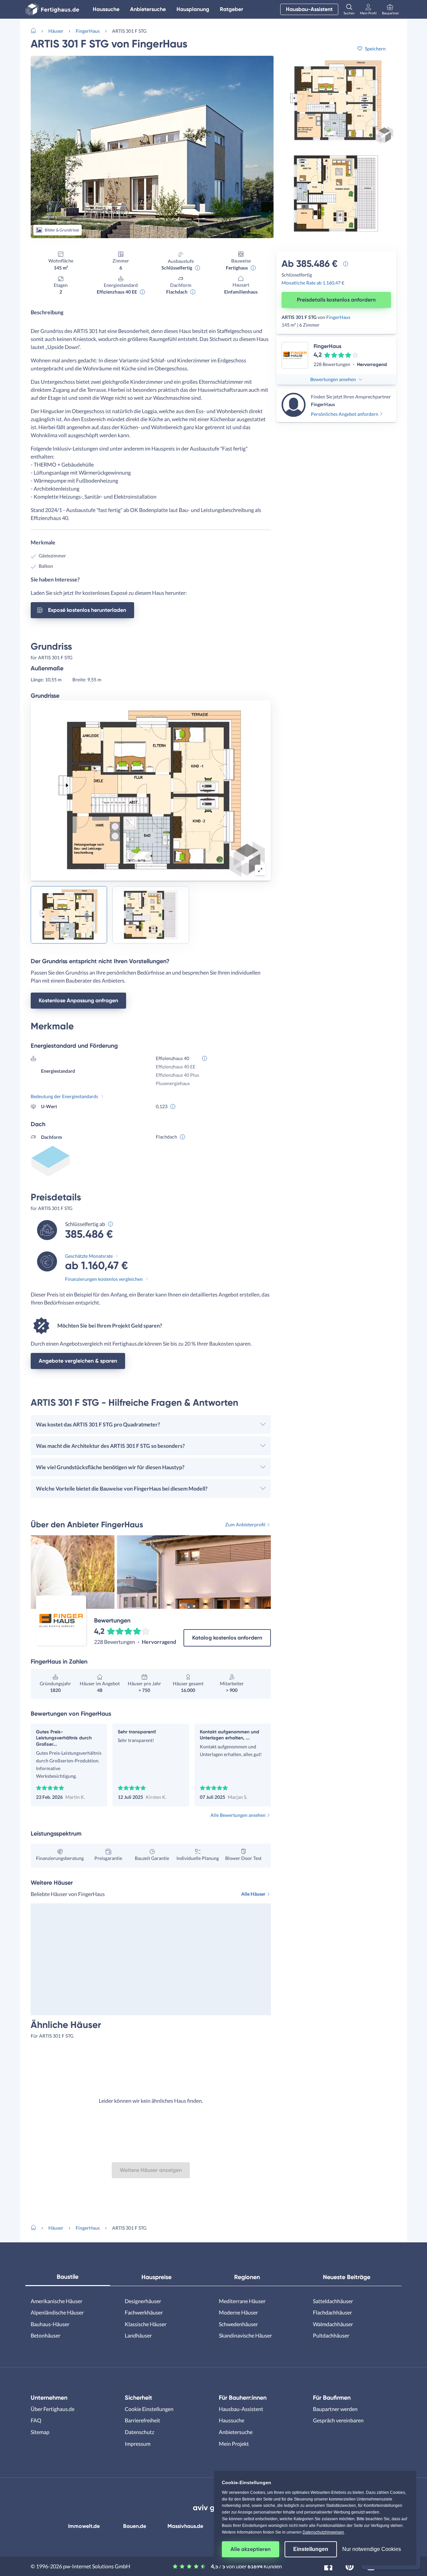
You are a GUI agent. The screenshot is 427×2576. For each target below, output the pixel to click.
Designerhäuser (143, 2301)
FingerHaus (88, 31)
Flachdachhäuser (332, 2312)
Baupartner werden (335, 2409)
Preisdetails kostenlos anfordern (336, 300)
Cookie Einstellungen (149, 2409)
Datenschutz (139, 2432)
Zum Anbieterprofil (245, 1524)
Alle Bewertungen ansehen (238, 1815)
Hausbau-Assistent (309, 9)
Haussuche (106, 9)
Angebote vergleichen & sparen (78, 1361)
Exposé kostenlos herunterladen (87, 610)
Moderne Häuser (238, 2312)
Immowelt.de (84, 2526)
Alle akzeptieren (251, 2549)
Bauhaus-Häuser (50, 2324)
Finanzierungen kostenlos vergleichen (104, 1279)
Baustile (68, 2277)
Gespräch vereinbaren (338, 2420)
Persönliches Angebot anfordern (345, 414)
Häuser (56, 31)
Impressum (138, 2444)
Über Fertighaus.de (53, 2409)
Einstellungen (311, 2549)
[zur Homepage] (36, 30)
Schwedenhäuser (238, 2324)
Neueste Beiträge (347, 2277)
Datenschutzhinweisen (323, 2532)
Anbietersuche (148, 9)
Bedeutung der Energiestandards (64, 1096)
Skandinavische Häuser (245, 2335)
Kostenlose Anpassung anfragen (78, 1000)
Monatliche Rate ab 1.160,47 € (313, 283)
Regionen (247, 2277)
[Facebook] (328, 2565)
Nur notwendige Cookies (372, 2549)
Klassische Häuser (146, 2324)
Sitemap (40, 2432)
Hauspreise (156, 2277)
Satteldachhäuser (333, 2301)
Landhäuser (138, 2335)
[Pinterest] (350, 2565)
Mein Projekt (234, 2444)
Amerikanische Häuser (57, 2301)
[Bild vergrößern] (260, 870)
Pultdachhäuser (331, 2335)
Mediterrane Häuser (242, 2301)
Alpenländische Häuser (57, 2312)
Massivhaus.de (185, 2526)
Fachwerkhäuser (144, 2312)
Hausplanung (193, 9)
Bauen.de (135, 2526)
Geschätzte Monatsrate (89, 1256)
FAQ (36, 2420)
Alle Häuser (253, 1894)
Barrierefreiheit (142, 2420)
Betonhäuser (46, 2335)
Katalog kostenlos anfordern (227, 1638)
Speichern (375, 49)
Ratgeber (232, 9)
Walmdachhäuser (333, 2324)
